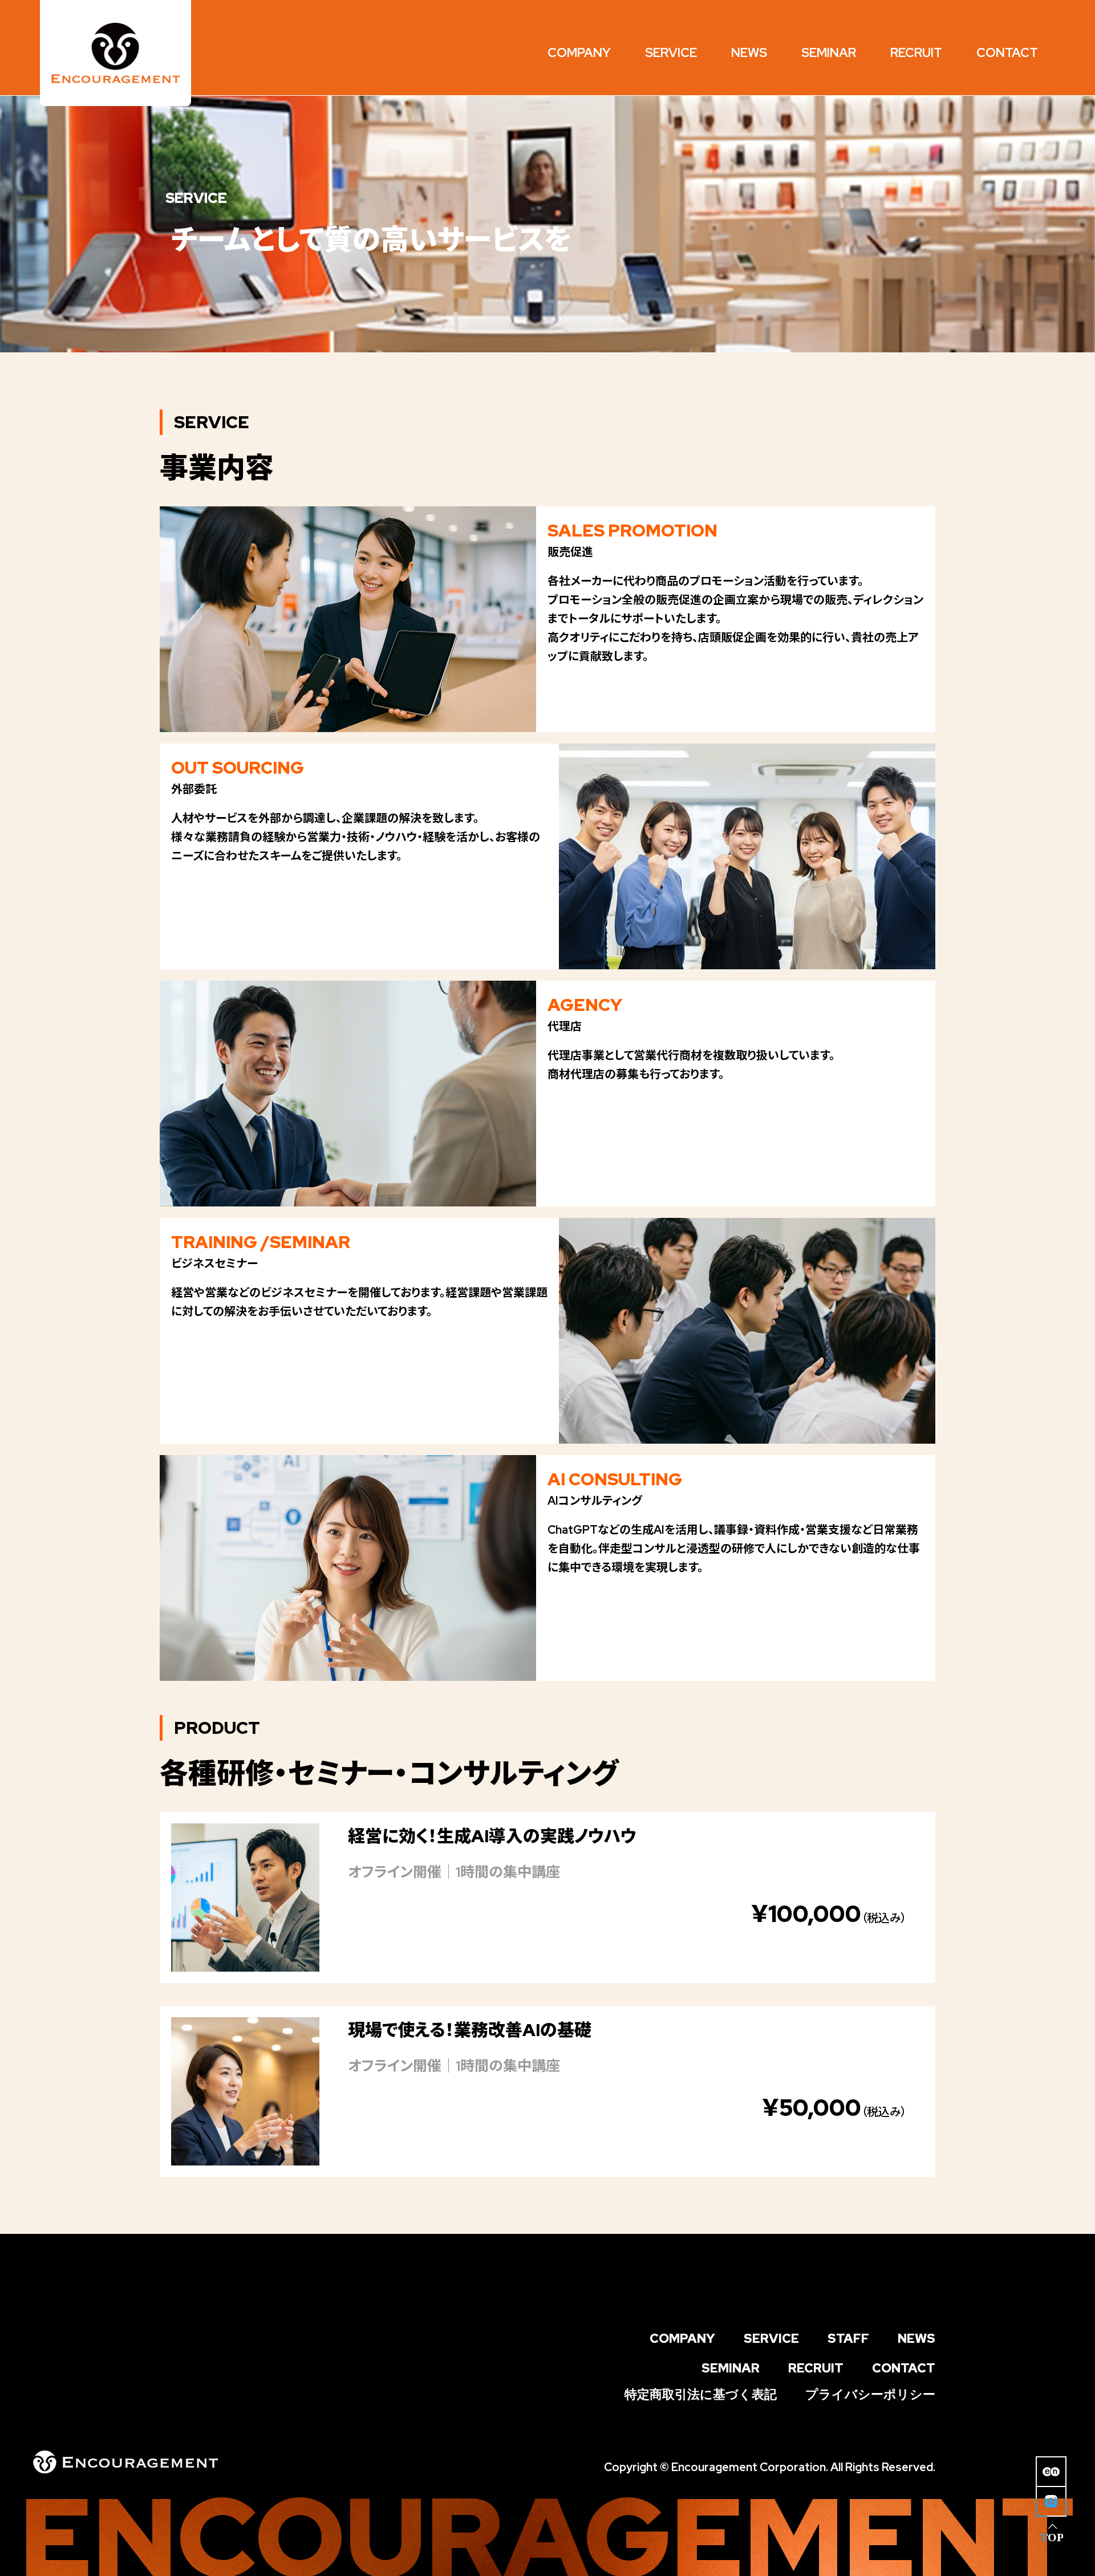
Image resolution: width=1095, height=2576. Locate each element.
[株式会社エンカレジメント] (115, 53)
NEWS (916, 2339)
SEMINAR (731, 2368)
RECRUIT (816, 2368)
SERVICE (771, 2339)
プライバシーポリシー (870, 2395)
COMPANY (682, 2339)
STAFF (848, 2339)
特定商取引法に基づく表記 (701, 2395)
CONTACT (904, 2368)
